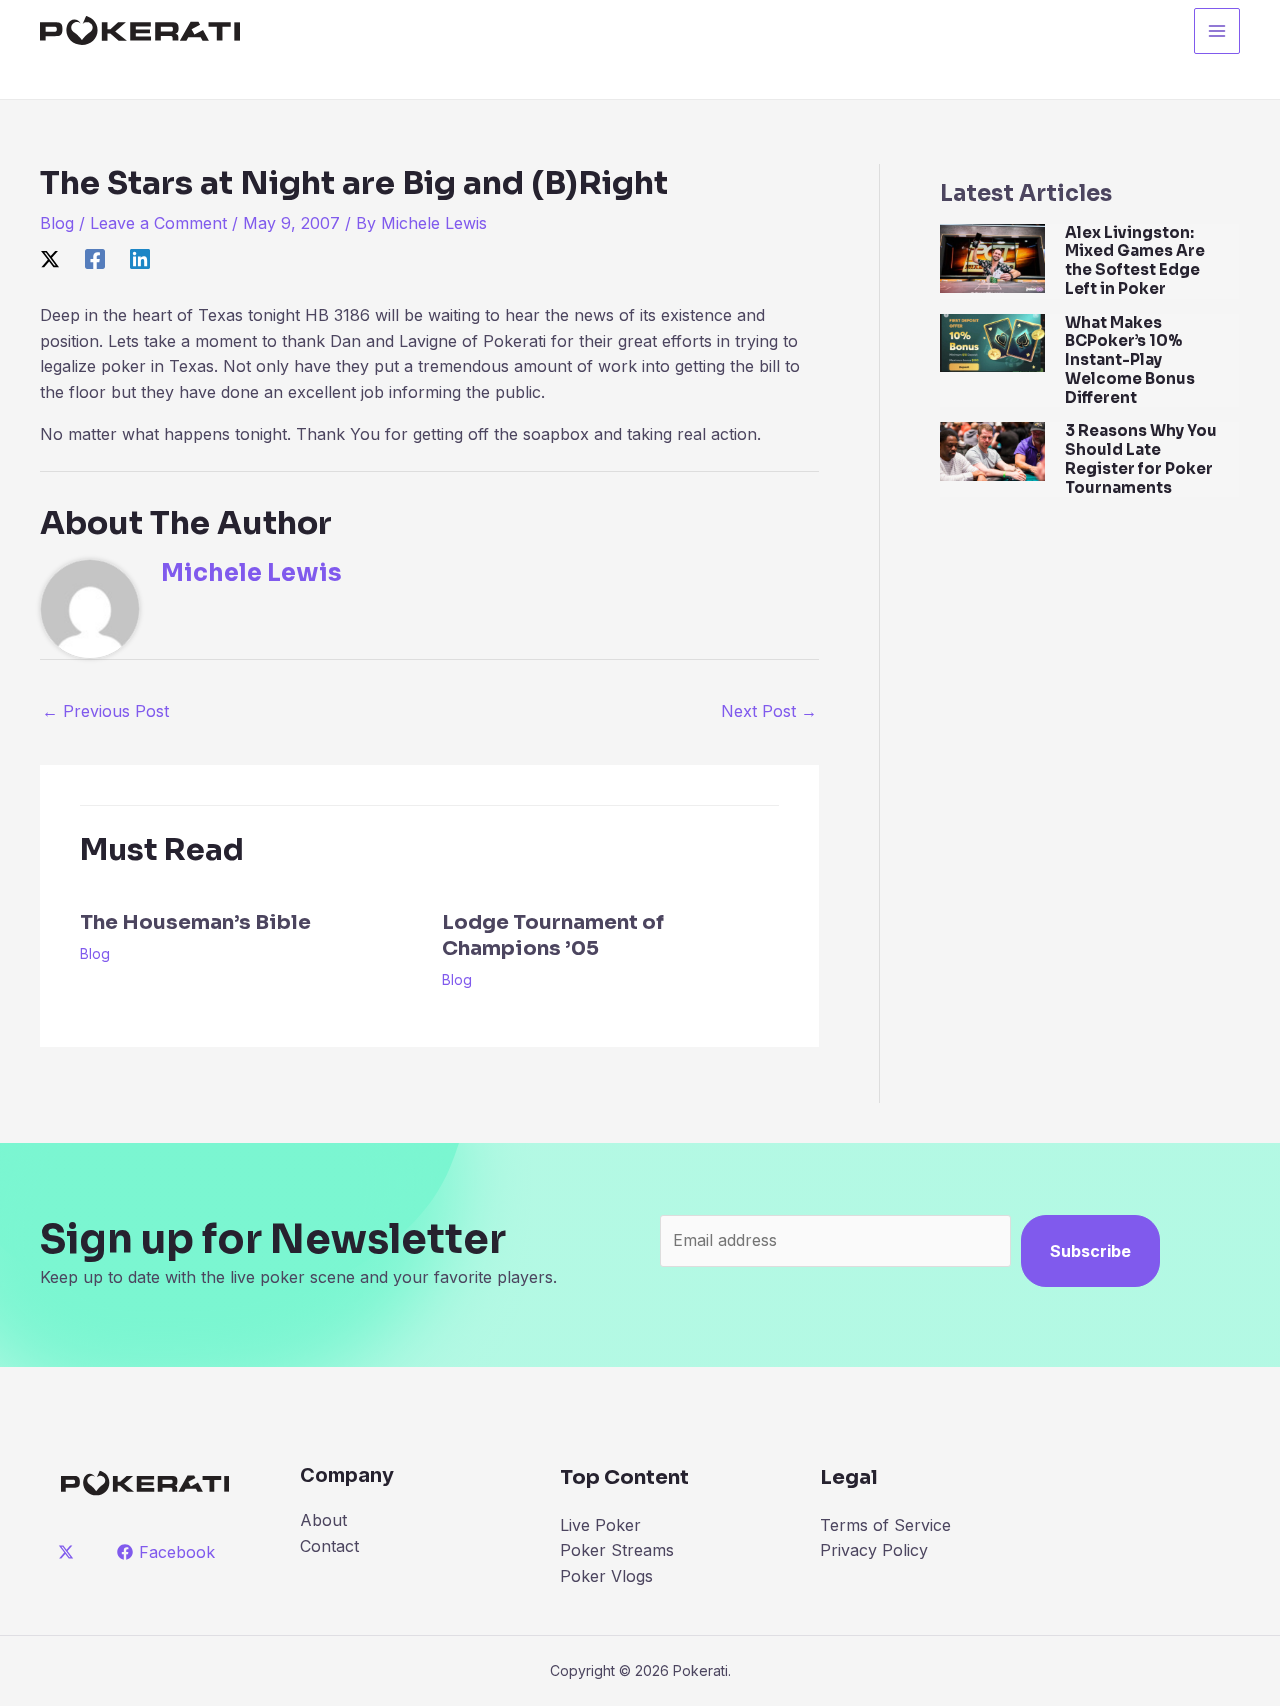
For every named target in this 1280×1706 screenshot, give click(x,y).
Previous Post (105, 711)
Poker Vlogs (606, 1576)
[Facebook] (95, 259)
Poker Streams (617, 1550)
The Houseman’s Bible (195, 922)
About (323, 1520)
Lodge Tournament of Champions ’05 (553, 935)
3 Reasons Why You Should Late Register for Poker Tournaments (1141, 458)
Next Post (769, 711)
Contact (329, 1546)
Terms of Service (885, 1525)
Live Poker (600, 1525)
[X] (50, 259)
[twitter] (69, 1552)
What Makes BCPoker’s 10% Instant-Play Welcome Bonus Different (1130, 360)
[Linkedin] (140, 259)
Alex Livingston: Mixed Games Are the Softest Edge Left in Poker (1135, 260)
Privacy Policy (874, 1550)
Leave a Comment (158, 223)
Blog (57, 223)
